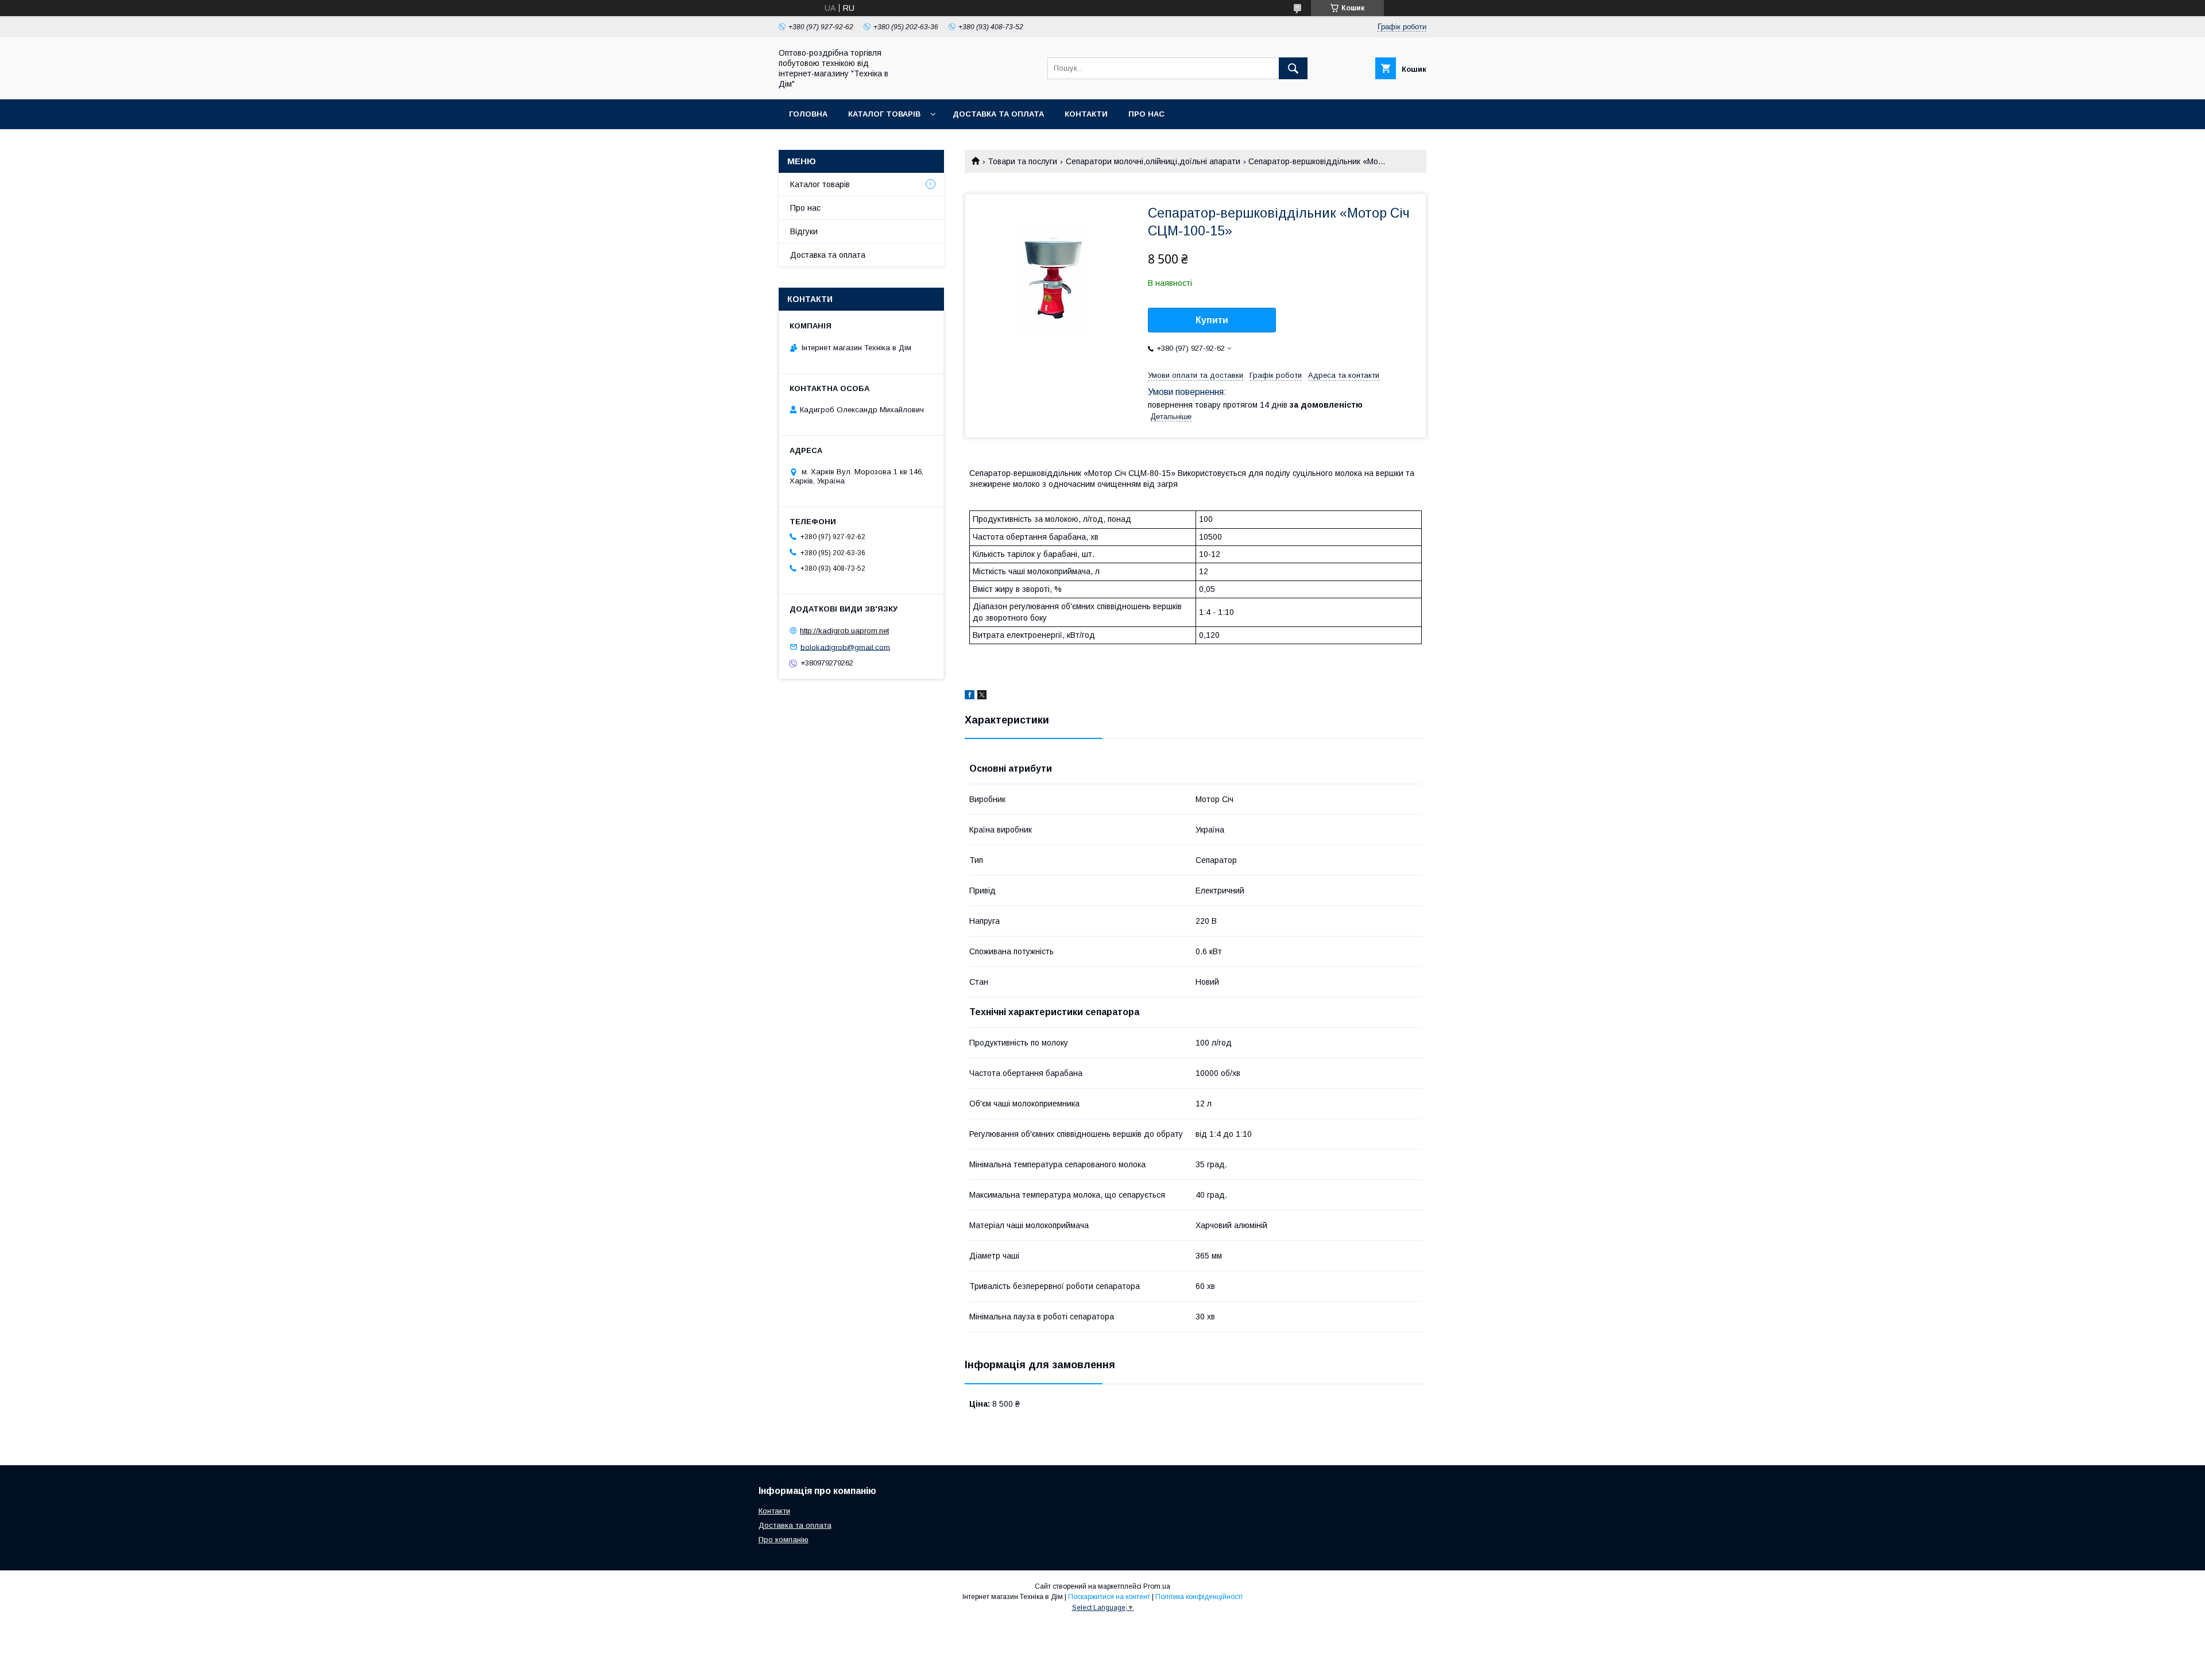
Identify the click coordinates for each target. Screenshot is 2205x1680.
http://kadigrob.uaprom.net (844, 631)
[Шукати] (1293, 68)
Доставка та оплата (998, 114)
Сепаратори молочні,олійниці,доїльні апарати (1153, 161)
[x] (982, 696)
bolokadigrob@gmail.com (845, 647)
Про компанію (784, 1540)
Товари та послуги (1022, 161)
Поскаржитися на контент (1109, 1597)
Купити (1212, 320)
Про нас (1146, 114)
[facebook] (970, 696)
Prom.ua (1157, 1586)
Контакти (1086, 114)
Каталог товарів (884, 114)
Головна (808, 114)
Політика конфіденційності (1199, 1597)
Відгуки (804, 231)
